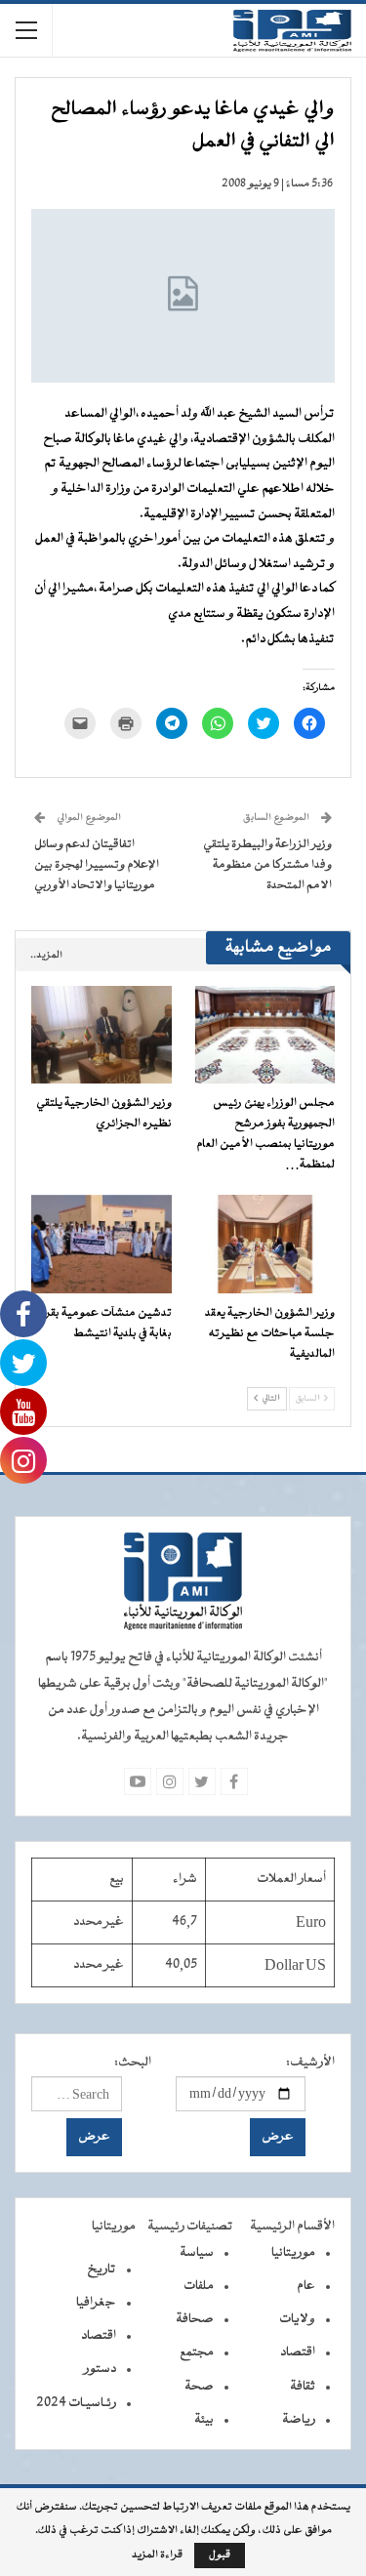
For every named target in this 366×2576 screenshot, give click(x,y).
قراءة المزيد (157, 2556)
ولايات (297, 2319)
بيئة (204, 2420)
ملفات (199, 2286)
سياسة (197, 2253)
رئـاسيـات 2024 (76, 2403)
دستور (100, 2369)
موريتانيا (293, 2253)
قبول (220, 2555)
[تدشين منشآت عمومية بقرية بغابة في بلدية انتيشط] (102, 1244)
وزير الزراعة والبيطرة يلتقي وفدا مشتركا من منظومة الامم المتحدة (267, 865)
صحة (199, 2387)
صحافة (195, 2319)
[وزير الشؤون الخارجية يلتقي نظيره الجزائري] (102, 1035)
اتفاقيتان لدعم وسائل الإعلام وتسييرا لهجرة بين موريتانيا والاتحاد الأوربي (97, 865)
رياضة (299, 2420)
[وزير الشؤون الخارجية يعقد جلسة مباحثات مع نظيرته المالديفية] (265, 1244)
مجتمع (197, 2352)
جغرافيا (96, 2303)
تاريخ (102, 2269)
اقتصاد (298, 2352)
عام (306, 2286)
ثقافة (303, 2387)
